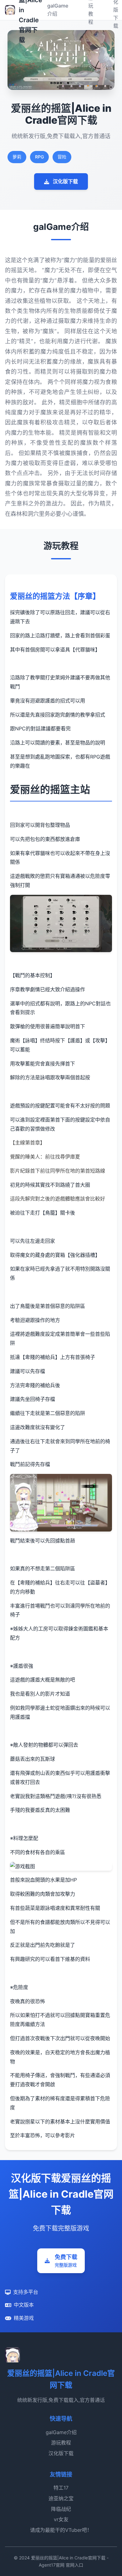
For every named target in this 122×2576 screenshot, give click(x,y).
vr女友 (61, 2519)
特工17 (61, 2488)
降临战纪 (61, 2509)
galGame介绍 (61, 2432)
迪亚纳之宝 (61, 2498)
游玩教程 (61, 2443)
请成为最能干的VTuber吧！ (61, 2530)
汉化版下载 (65, 181)
